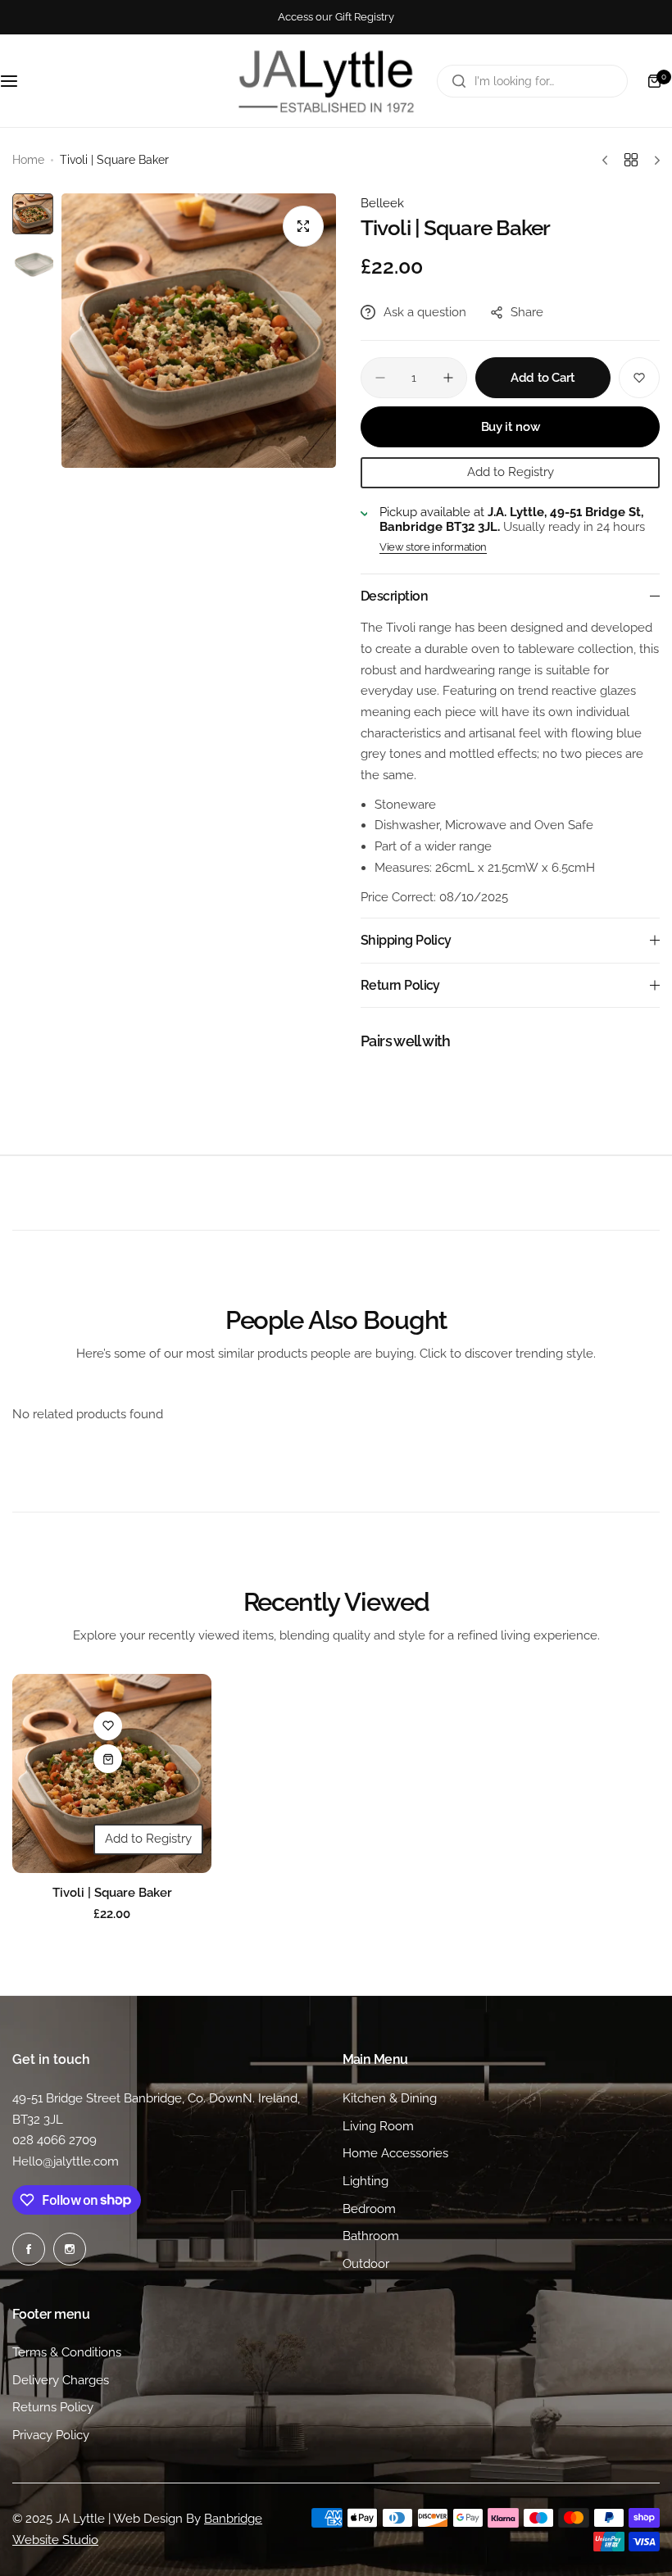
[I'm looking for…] (459, 81)
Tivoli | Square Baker (112, 1893)
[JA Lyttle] (326, 81)
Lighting (366, 2181)
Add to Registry (511, 472)
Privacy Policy (51, 2435)
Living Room (378, 2126)
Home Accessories (395, 2153)
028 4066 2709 (54, 2140)
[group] (199, 331)
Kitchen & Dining (390, 2098)
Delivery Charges (61, 2380)
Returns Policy (53, 2407)
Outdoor (366, 2264)
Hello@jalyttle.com (66, 2161)
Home (28, 160)
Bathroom (371, 2236)
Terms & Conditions (67, 2352)
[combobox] (532, 81)
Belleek (382, 203)
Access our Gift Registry (336, 17)
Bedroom (369, 2209)
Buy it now (510, 427)
